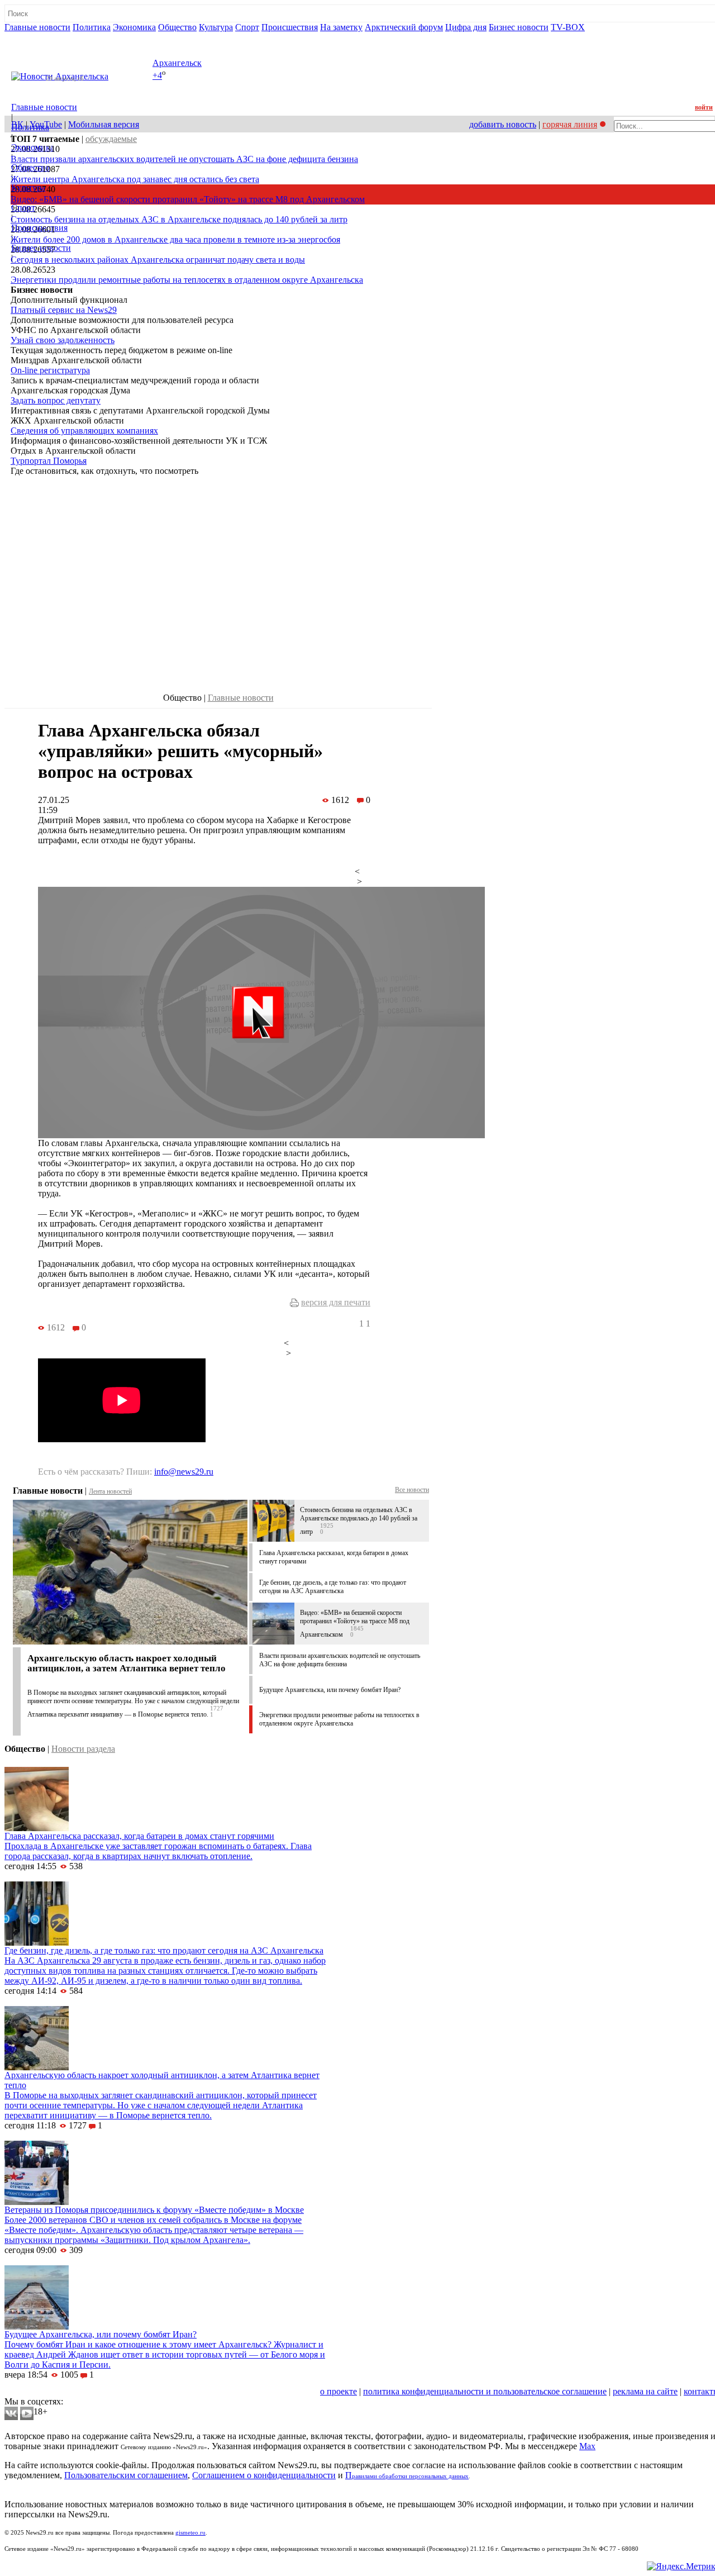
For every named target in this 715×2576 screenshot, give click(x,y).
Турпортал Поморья (49, 461)
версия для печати (336, 1302)
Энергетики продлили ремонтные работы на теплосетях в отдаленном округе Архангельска (187, 280)
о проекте (339, 2391)
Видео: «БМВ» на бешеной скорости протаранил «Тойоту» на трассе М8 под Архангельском (188, 199)
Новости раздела (83, 1749)
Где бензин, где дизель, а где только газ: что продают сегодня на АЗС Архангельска (333, 1587)
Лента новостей (110, 1491)
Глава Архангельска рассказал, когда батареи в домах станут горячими (139, 1836)
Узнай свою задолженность (63, 340)
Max (587, 2446)
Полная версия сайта (47, 37)
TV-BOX (568, 27)
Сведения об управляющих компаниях (84, 431)
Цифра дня (466, 27)
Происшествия (290, 27)
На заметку (341, 27)
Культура (216, 27)
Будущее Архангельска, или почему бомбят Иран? (330, 1690)
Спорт (247, 27)
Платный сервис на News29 (64, 310)
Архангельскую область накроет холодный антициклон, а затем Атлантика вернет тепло (127, 1663)
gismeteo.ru (190, 2533)
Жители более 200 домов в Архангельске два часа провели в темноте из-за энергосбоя (175, 239)
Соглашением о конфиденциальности (264, 2475)
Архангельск (177, 63)
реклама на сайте (645, 2391)
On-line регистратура (50, 370)
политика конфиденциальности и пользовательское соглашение (485, 2391)
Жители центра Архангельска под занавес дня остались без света (135, 179)
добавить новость (503, 124)
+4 (157, 76)
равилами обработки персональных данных (410, 2476)
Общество (177, 27)
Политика (92, 27)
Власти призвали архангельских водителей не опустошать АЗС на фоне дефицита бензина (184, 159)
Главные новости (37, 27)
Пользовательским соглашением (126, 2475)
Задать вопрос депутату (56, 400)
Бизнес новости (519, 27)
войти (704, 107)
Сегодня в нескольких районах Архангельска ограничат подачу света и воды (158, 260)
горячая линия (570, 124)
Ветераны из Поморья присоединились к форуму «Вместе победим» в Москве (154, 2210)
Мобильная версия (104, 124)
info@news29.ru (184, 1472)
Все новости (412, 1490)
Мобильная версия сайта (55, 2391)
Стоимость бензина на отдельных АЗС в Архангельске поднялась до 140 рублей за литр (179, 219)
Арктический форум (404, 27)
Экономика (134, 27)
